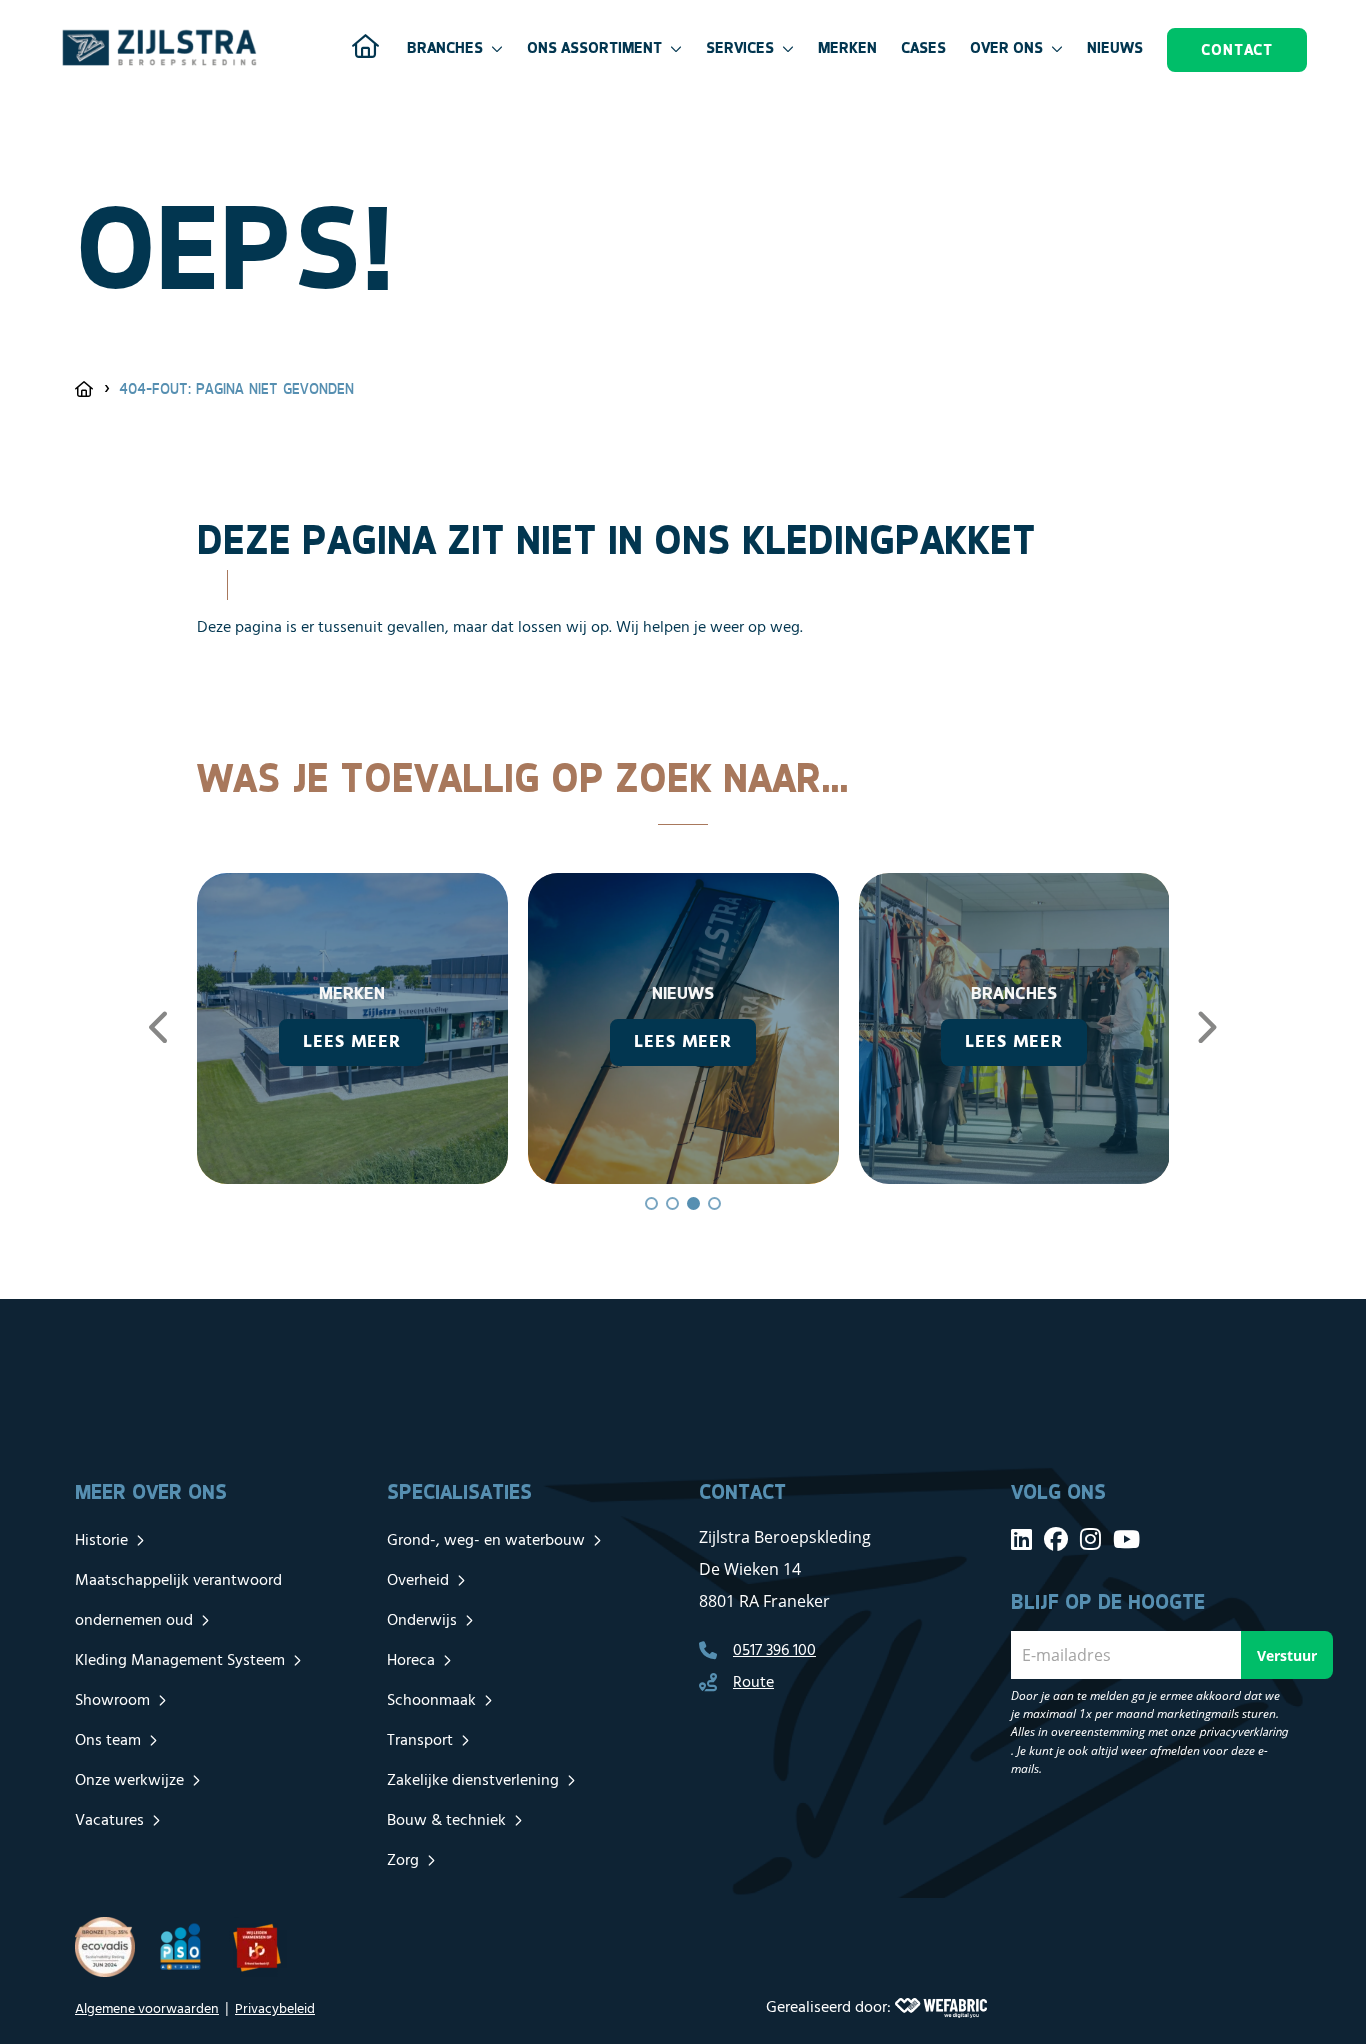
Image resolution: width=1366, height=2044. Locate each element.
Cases (923, 47)
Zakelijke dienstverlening (473, 1781)
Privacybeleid (275, 2009)
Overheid (418, 1581)
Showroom (112, 1701)
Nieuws (1115, 47)
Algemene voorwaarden (147, 2009)
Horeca (411, 1661)
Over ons (1006, 47)
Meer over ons (151, 1491)
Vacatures (109, 1821)
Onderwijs (422, 1621)
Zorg (403, 1861)
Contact (1237, 49)
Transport (420, 1741)
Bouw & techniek (446, 1821)
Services (740, 47)
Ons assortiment (594, 47)
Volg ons (1058, 1491)
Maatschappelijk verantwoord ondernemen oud (178, 1601)
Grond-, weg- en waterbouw (486, 1541)
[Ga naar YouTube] (1126, 1539)
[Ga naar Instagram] (1090, 1539)
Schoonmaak (431, 1701)
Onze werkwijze (129, 1781)
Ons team (108, 1741)
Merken (847, 47)
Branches (445, 47)
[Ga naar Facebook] (1056, 1539)
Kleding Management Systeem (180, 1661)
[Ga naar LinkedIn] (1021, 1539)
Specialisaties (459, 1491)
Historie (101, 1541)
